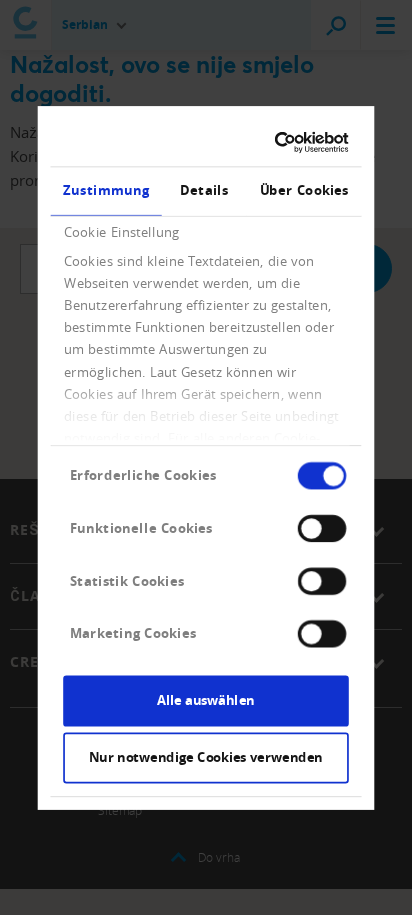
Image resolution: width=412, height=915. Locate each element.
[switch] (322, 527)
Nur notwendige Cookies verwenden (206, 757)
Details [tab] (204, 190)
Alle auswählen (206, 700)
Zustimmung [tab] (106, 190)
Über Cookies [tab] (304, 190)
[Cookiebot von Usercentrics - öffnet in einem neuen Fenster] (276, 142)
